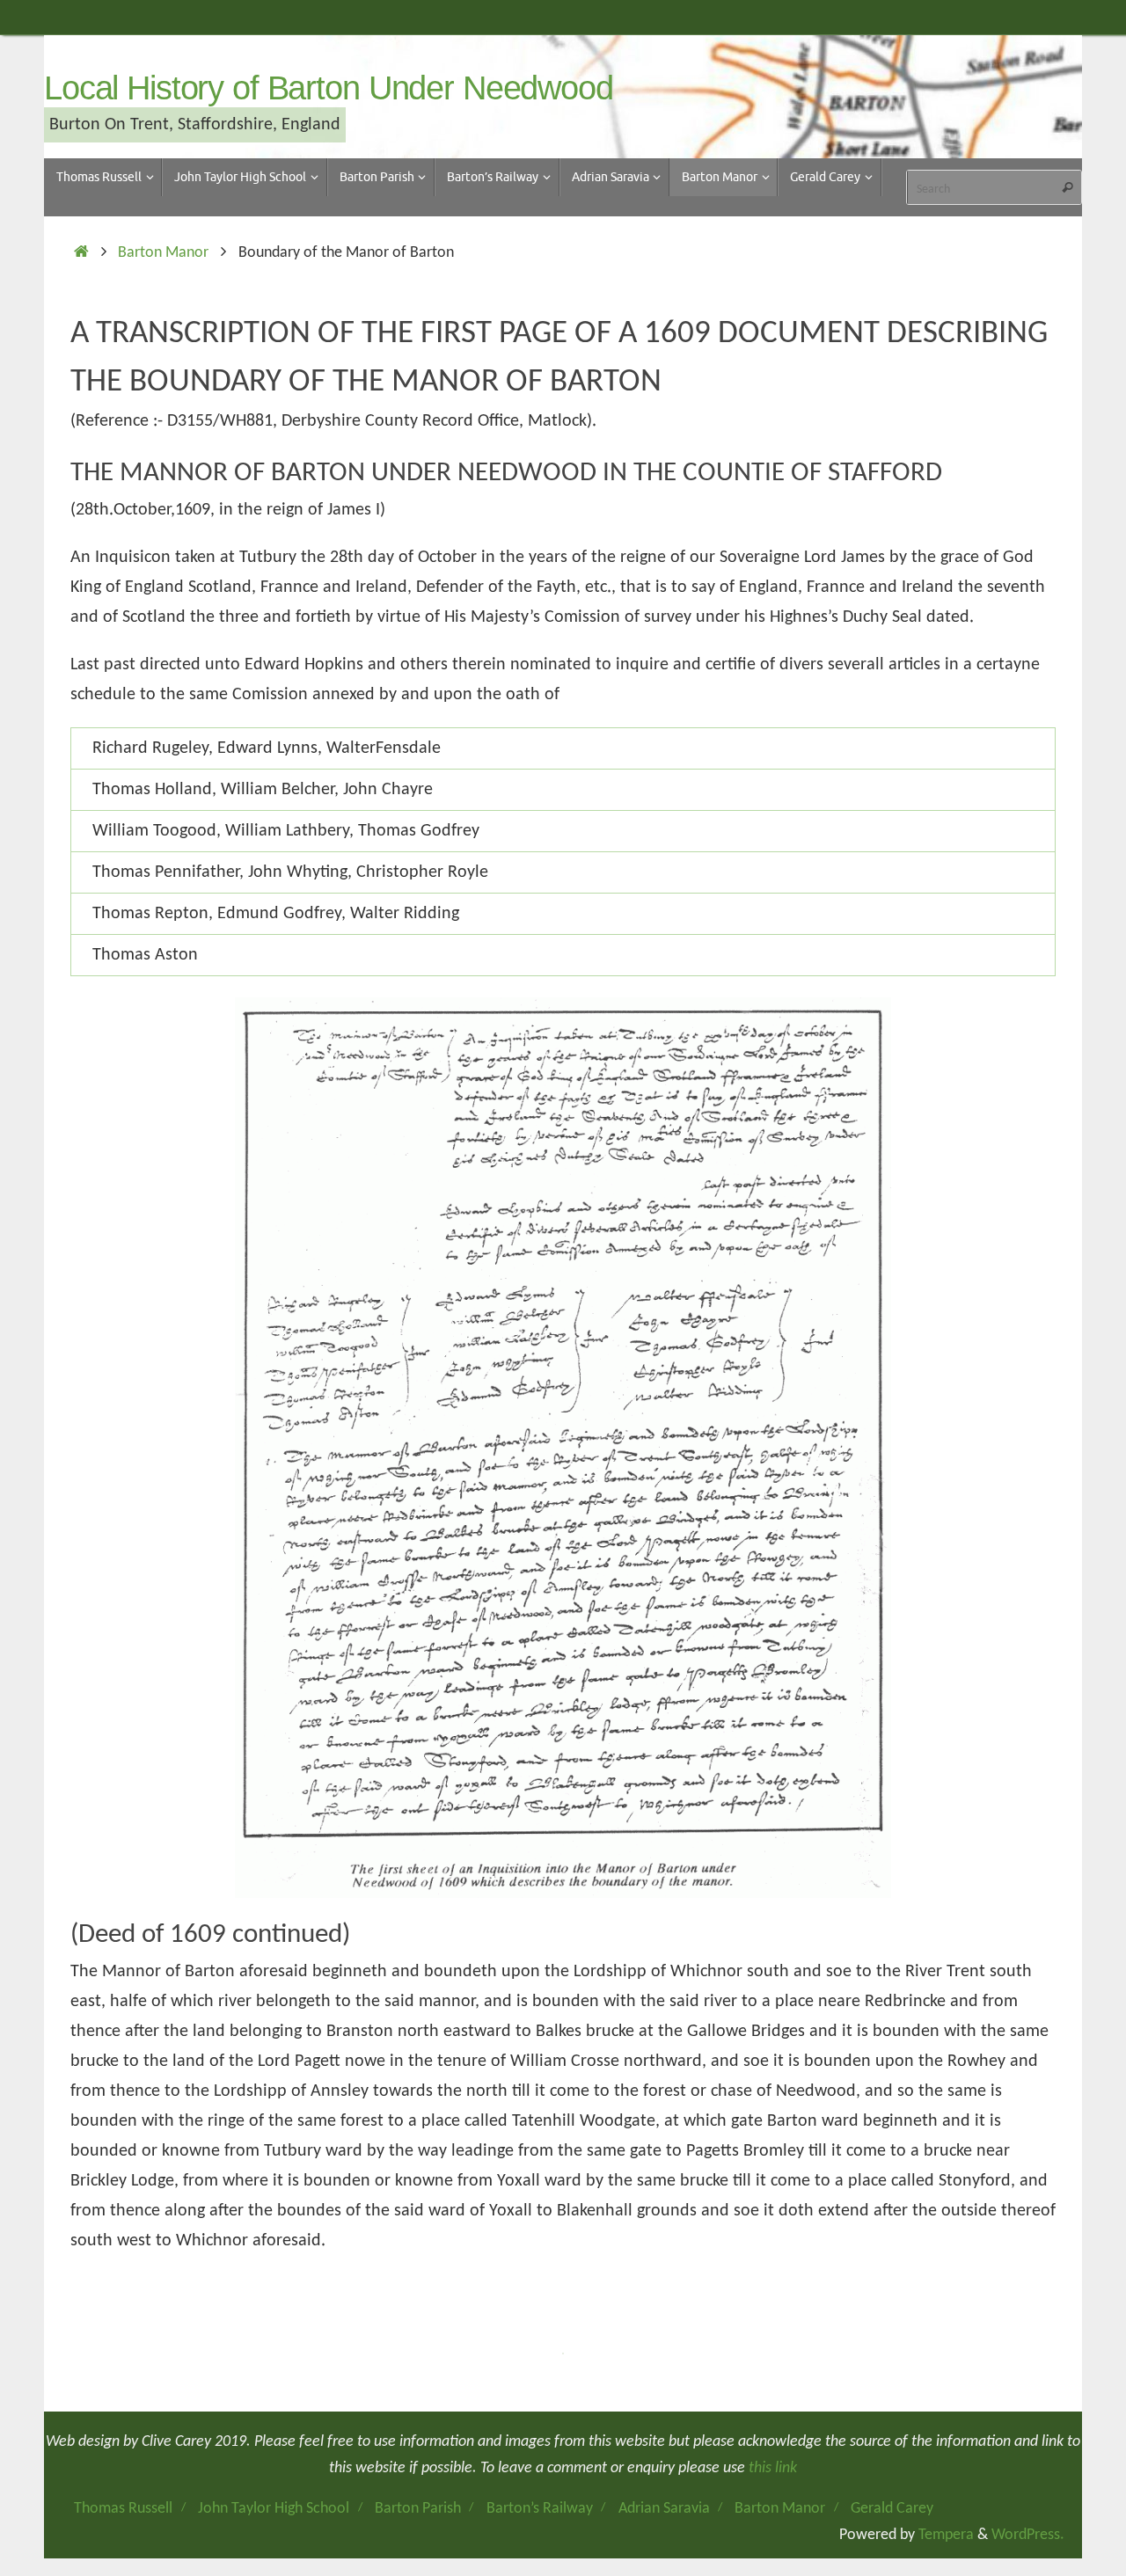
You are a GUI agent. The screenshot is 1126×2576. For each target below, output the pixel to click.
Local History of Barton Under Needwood (329, 88)
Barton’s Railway (540, 2509)
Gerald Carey (892, 2509)
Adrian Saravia (664, 2509)
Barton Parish (418, 2509)
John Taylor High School (274, 2509)
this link (773, 2468)
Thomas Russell (123, 2509)
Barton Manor (163, 253)
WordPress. (1028, 2535)
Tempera (946, 2535)
